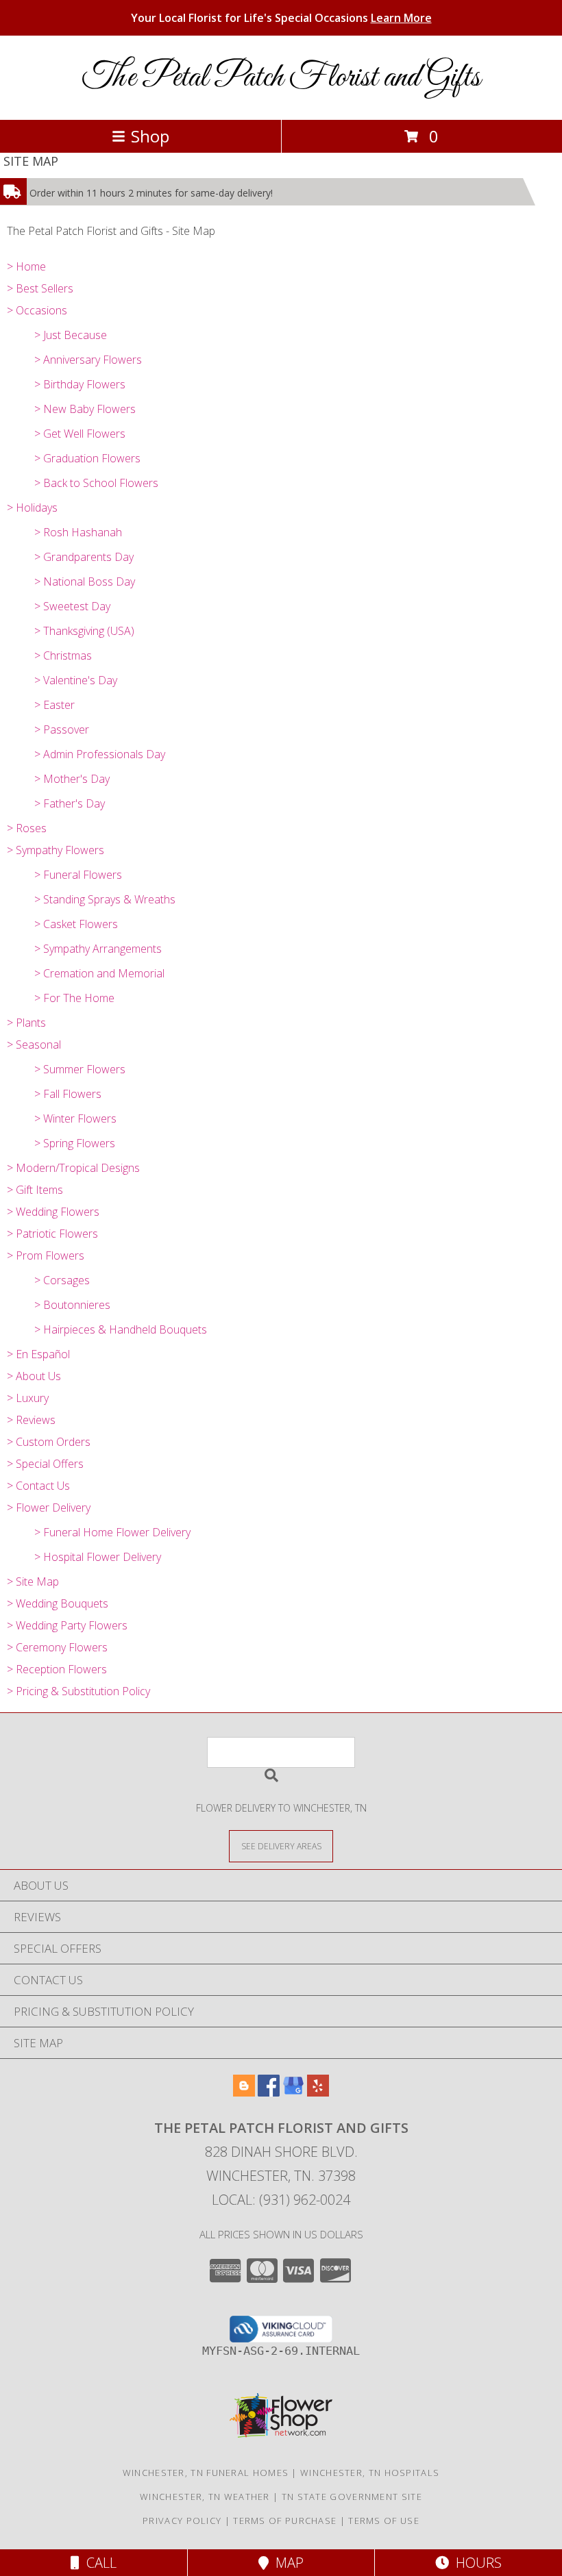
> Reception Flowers (57, 1669)
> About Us (34, 1376)
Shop (150, 136)
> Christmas (63, 655)
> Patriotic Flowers (52, 1234)
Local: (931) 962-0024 (281, 2200)
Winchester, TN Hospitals (370, 2473)
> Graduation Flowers (87, 458)
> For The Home (74, 998)
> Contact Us (38, 1486)
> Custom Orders (49, 1442)
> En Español (38, 1354)
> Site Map (33, 1581)
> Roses (27, 828)
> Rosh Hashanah (78, 532)
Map (286, 2563)
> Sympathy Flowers (56, 850)
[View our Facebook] (269, 2092)
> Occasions (37, 310)
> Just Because (71, 335)
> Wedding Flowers (53, 1212)
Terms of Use (384, 2521)
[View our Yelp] (318, 2092)
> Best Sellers (40, 288)
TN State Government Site (352, 2497)
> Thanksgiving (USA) (84, 631)
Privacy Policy (182, 2521)
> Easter (54, 705)
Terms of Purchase (285, 2521)
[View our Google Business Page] (293, 2092)
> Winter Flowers (75, 1118)
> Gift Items (35, 1190)
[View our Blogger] (244, 2092)
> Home (26, 266)
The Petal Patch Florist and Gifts (281, 78)
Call (98, 2563)
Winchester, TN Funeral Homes (206, 2473)
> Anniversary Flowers (88, 360)
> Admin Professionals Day (100, 754)
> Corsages (62, 1280)
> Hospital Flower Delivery (98, 1557)
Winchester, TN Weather (205, 2497)
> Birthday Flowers (80, 384)
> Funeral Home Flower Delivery (112, 1532)
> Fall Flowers (68, 1094)
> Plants (26, 1023)
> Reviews (31, 1420)
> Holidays (32, 508)
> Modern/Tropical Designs (73, 1168)
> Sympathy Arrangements (98, 949)
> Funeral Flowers (78, 875)
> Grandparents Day (84, 557)
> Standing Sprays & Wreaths (105, 899)
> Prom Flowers (46, 1255)
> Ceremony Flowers (57, 1647)
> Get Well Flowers (80, 434)
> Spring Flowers (75, 1143)
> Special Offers (45, 1464)
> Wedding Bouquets (58, 1603)
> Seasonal (34, 1045)
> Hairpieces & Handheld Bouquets (121, 1329)
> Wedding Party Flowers (67, 1625)
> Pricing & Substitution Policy (78, 1691)
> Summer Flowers (80, 1069)
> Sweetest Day (72, 606)
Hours (475, 2563)
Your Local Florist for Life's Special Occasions (281, 18)
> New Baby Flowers (85, 409)
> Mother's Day (72, 779)
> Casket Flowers (76, 924)
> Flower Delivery (49, 1508)
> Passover (62, 729)
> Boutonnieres (72, 1305)
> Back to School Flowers (96, 483)
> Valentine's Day (76, 680)
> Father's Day (70, 803)
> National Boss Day (85, 582)
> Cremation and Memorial (99, 973)
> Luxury (28, 1398)
